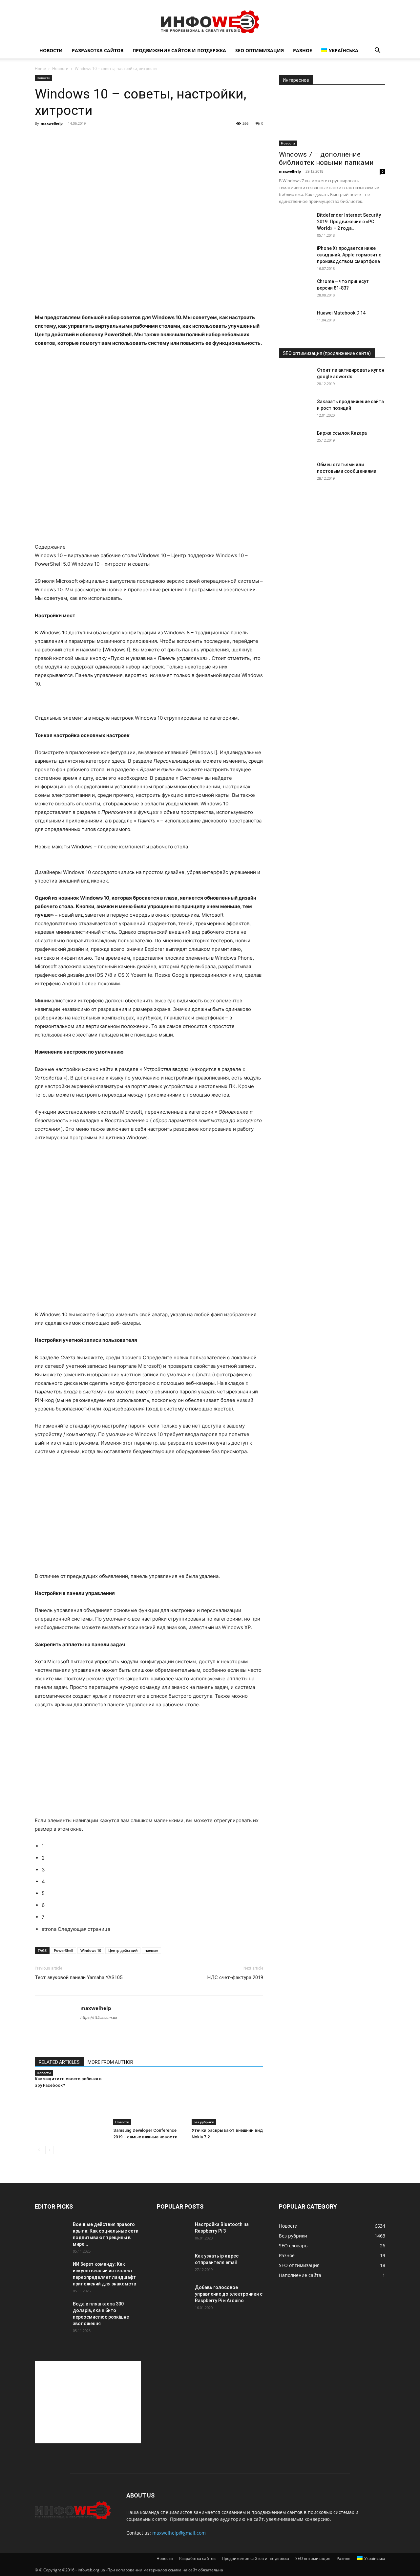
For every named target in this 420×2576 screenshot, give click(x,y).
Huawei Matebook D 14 (341, 313)
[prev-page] (39, 2150)
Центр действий (123, 1950)
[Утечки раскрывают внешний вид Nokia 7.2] (227, 2100)
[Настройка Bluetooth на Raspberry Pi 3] (173, 2233)
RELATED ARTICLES (59, 2062)
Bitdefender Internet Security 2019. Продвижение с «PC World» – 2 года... (349, 222)
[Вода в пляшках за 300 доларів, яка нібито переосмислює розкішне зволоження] (51, 2312)
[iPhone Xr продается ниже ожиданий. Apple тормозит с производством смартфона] (295, 256)
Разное (303, 50)
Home (40, 68)
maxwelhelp (52, 123)
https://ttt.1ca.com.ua (99, 2018)
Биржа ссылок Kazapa (342, 433)
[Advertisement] (88, 2402)
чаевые (151, 1950)
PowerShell (63, 1950)
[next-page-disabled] (49, 2150)
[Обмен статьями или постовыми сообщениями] (295, 473)
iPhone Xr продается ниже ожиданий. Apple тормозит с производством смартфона (349, 255)
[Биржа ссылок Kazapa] (295, 441)
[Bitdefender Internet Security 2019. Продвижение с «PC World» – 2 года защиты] (295, 223)
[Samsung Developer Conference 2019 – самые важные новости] (149, 2100)
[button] (377, 51)
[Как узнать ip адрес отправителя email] (173, 2264)
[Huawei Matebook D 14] (295, 321)
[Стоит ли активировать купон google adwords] (295, 378)
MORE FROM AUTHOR (110, 2062)
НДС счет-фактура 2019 (235, 1977)
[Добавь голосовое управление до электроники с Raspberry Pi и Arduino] (173, 2296)
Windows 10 (91, 1950)
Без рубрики (204, 2122)
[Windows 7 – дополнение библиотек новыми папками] (332, 120)
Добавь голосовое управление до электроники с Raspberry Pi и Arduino (229, 2294)
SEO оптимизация (260, 50)
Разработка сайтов (98, 50)
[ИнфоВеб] (210, 22)
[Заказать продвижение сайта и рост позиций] (295, 410)
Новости (51, 50)
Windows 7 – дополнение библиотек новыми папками (326, 158)
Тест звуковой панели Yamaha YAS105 (79, 1977)
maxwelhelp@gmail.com (179, 2533)
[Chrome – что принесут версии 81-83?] (295, 290)
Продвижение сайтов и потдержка (179, 50)
